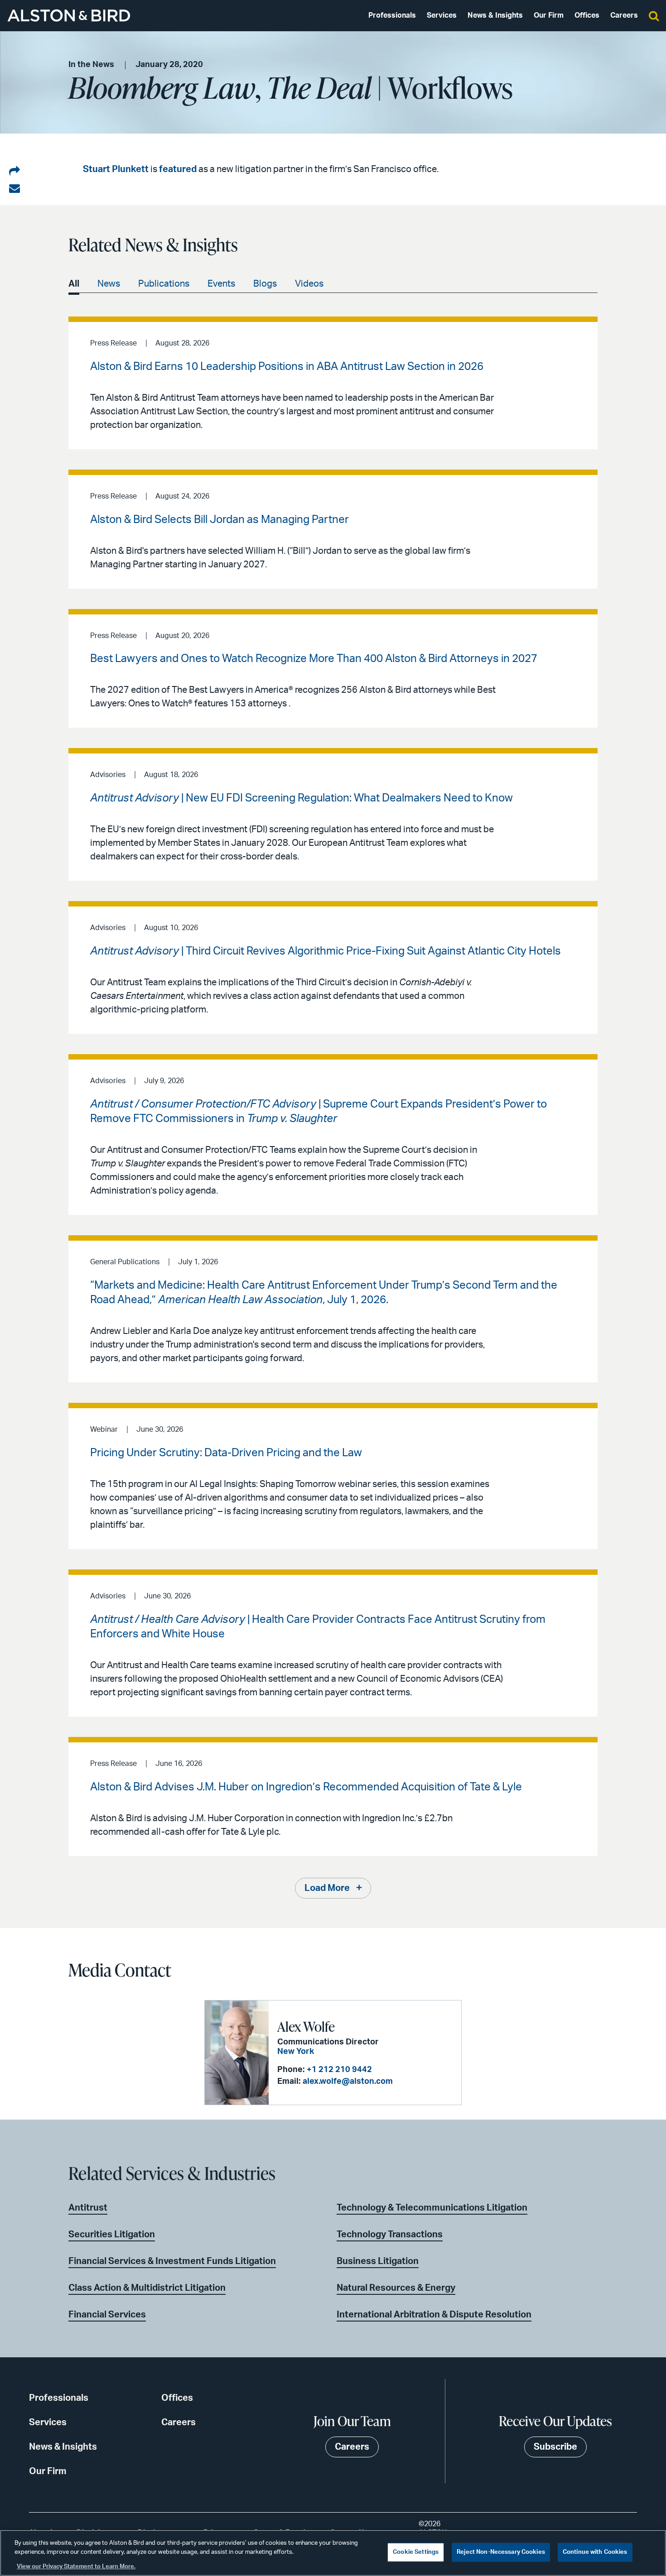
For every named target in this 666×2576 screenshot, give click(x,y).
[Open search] (654, 15)
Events (221, 284)
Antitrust (88, 2208)
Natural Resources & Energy (396, 2288)
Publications (164, 284)
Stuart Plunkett (116, 169)
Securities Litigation (112, 2235)
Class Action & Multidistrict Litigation (147, 2288)
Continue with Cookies (595, 2552)
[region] (333, 2553)
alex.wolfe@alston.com (348, 2082)
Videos (309, 284)
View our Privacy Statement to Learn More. (76, 2567)
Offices (587, 15)
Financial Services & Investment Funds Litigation (172, 2261)
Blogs (265, 284)
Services (442, 15)
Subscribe (555, 2447)
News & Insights (495, 15)
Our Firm (549, 15)
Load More (327, 1888)
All (74, 284)
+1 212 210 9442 (339, 2070)
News (109, 284)
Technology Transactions (390, 2235)
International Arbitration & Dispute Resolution (434, 2315)
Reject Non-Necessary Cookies (501, 2552)
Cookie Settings (416, 2552)
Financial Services (107, 2315)
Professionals (392, 15)
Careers (624, 15)
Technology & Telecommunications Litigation (432, 2208)
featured (178, 169)
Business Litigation (378, 2261)
